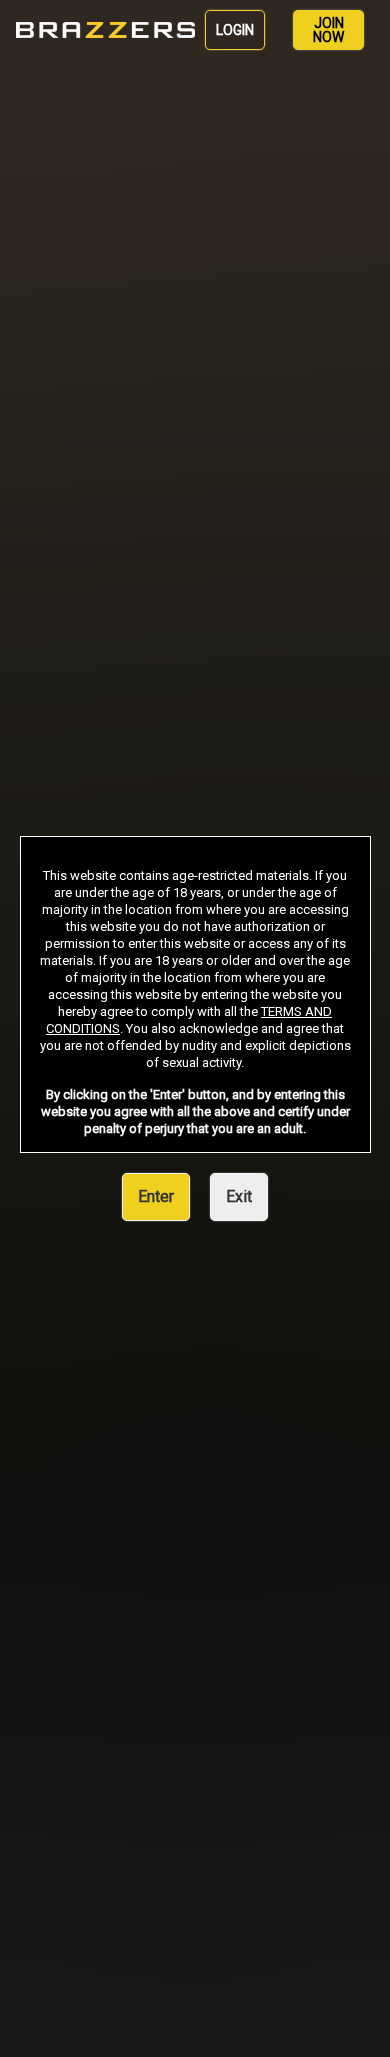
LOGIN (235, 30)
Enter (156, 1196)
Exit (239, 1196)
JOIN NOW (328, 30)
